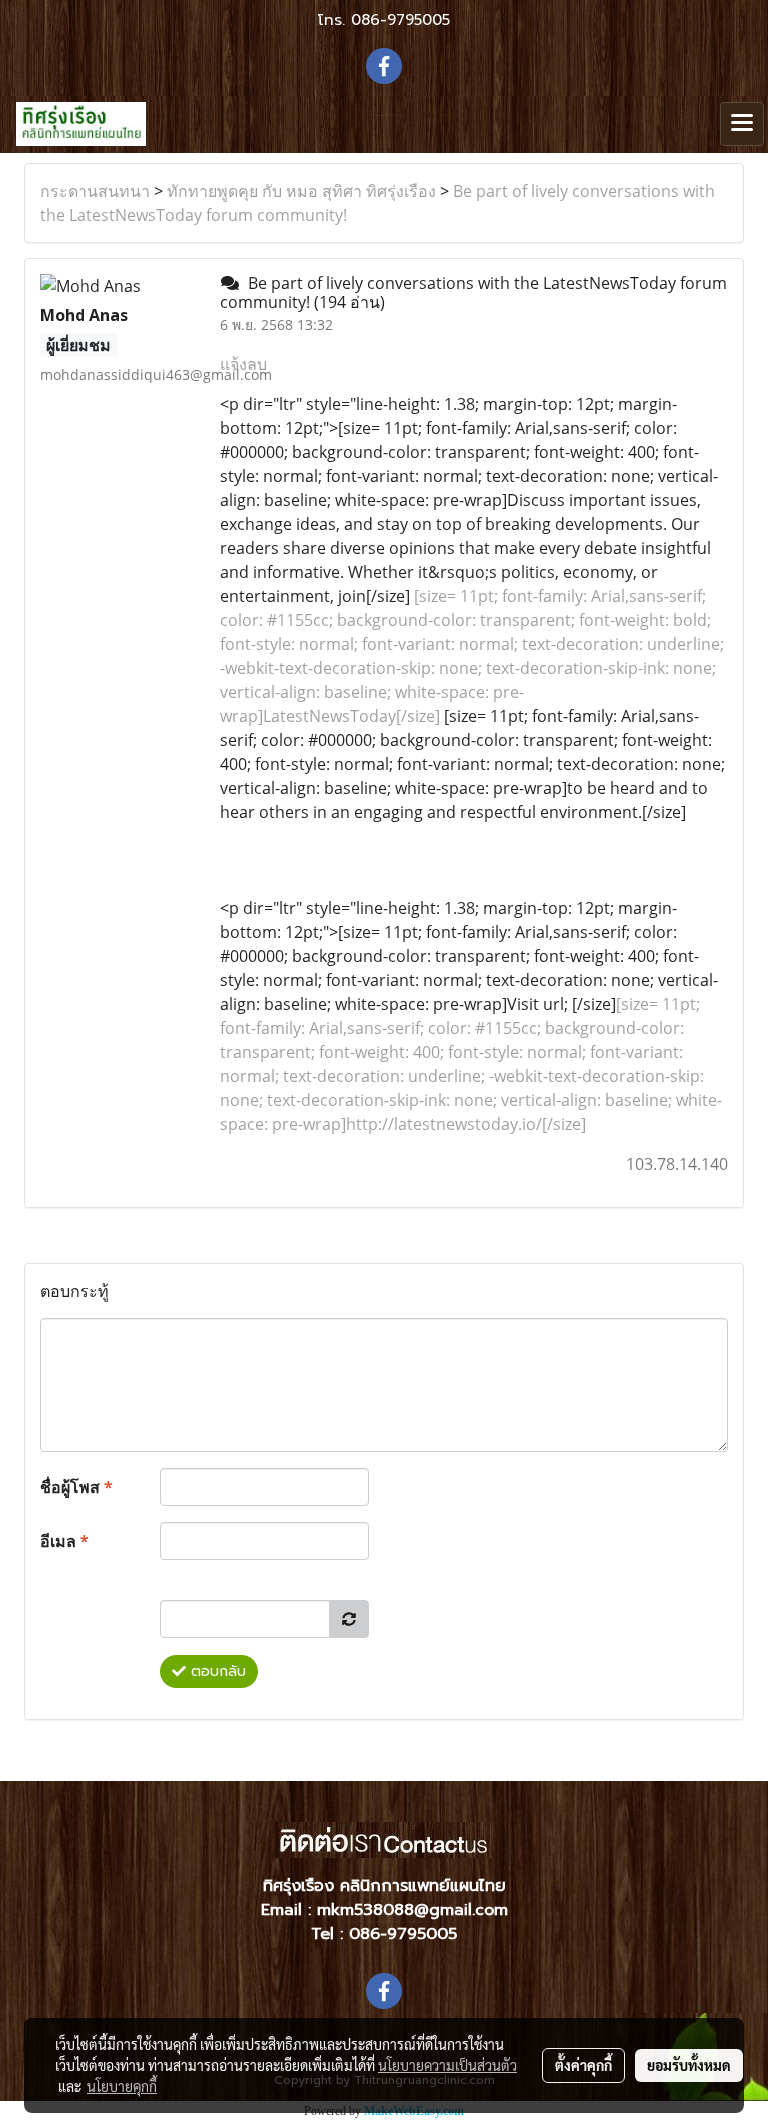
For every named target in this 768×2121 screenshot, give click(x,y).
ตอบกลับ (216, 1671)
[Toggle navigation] (742, 124)
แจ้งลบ (243, 364)
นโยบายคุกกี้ (122, 2086)
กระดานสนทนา (95, 191)
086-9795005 (400, 20)
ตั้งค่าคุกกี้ (583, 2065)
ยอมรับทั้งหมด (689, 2065)
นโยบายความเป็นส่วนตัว (447, 2065)
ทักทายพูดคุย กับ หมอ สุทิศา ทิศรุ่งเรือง (301, 191)
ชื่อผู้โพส (76, 1487)
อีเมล (64, 1541)
